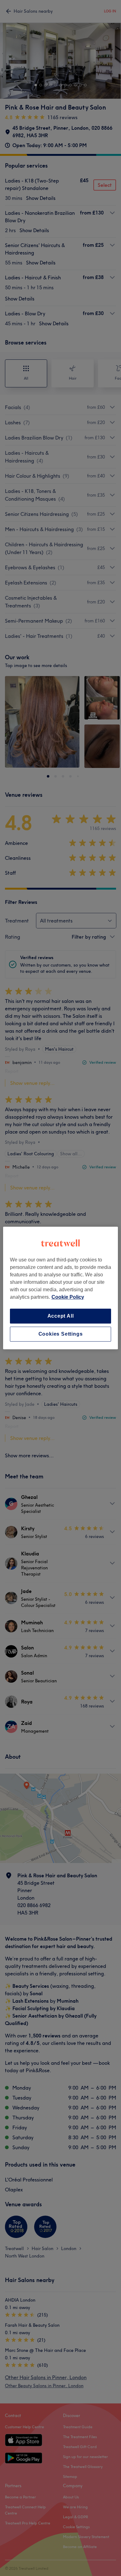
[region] (61, 1288)
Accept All (61, 1316)
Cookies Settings (61, 1334)
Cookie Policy (68, 1297)
